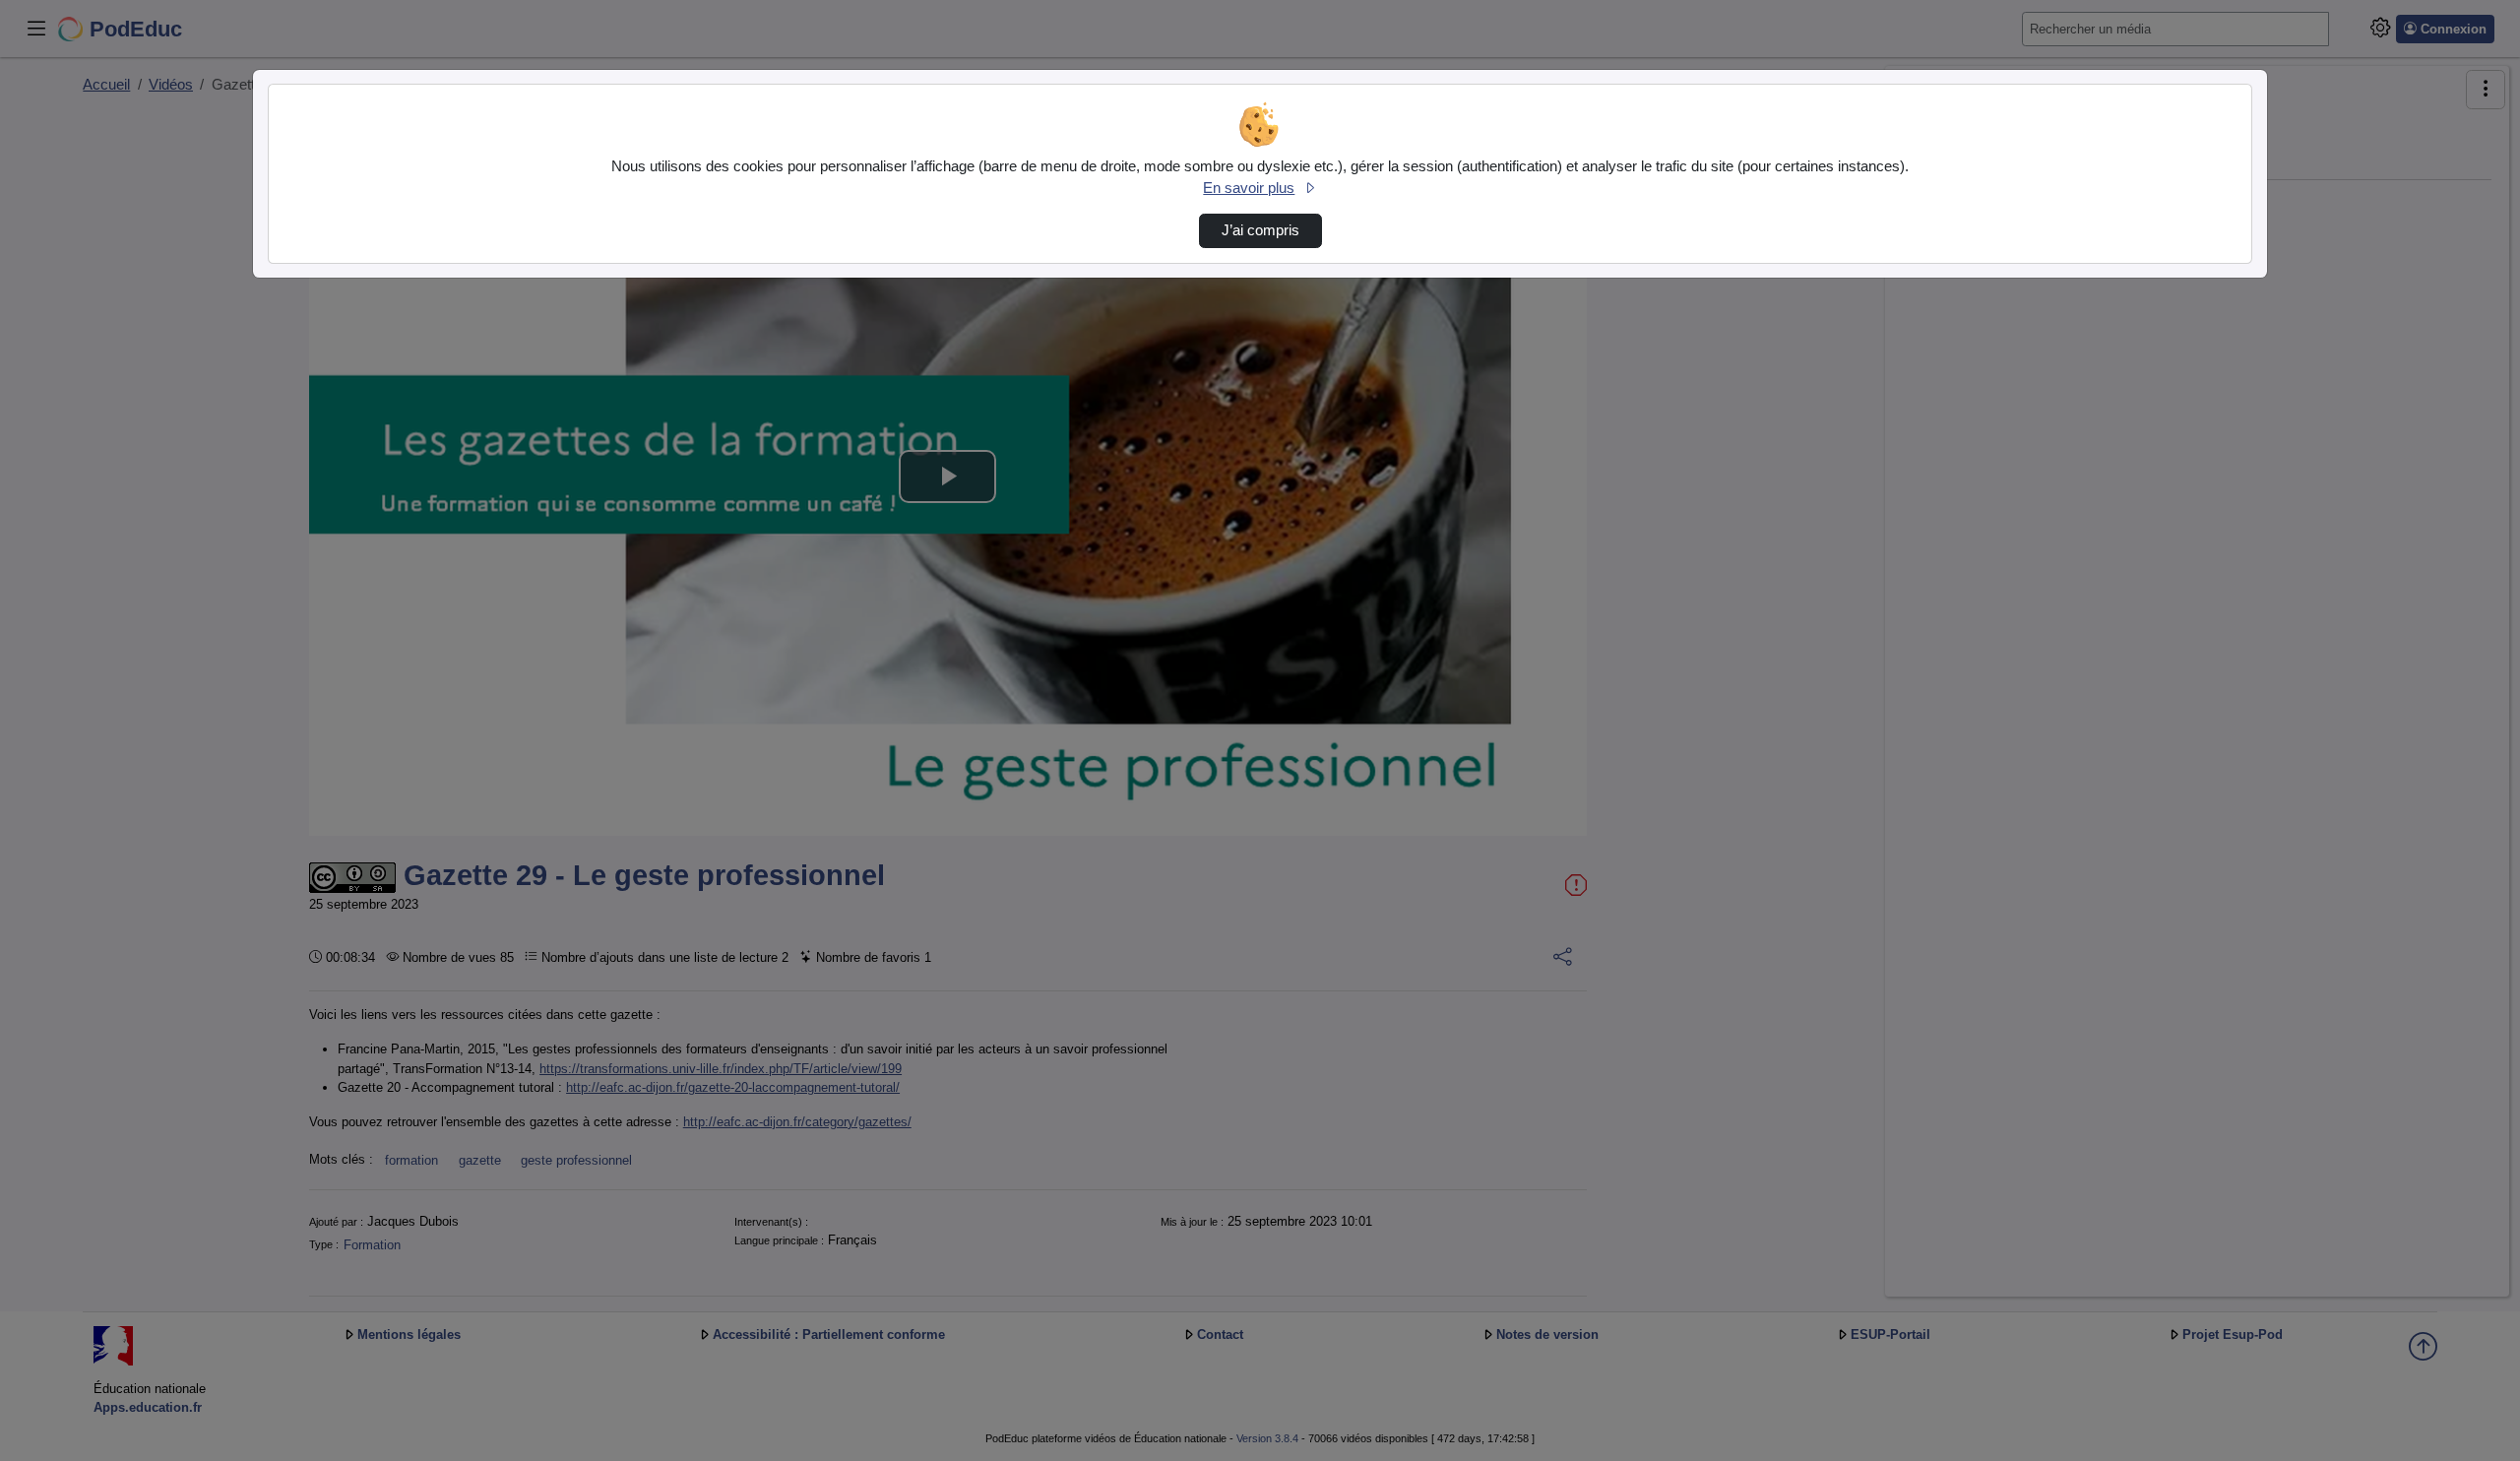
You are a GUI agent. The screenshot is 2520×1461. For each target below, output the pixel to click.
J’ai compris (1260, 230)
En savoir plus (1249, 188)
